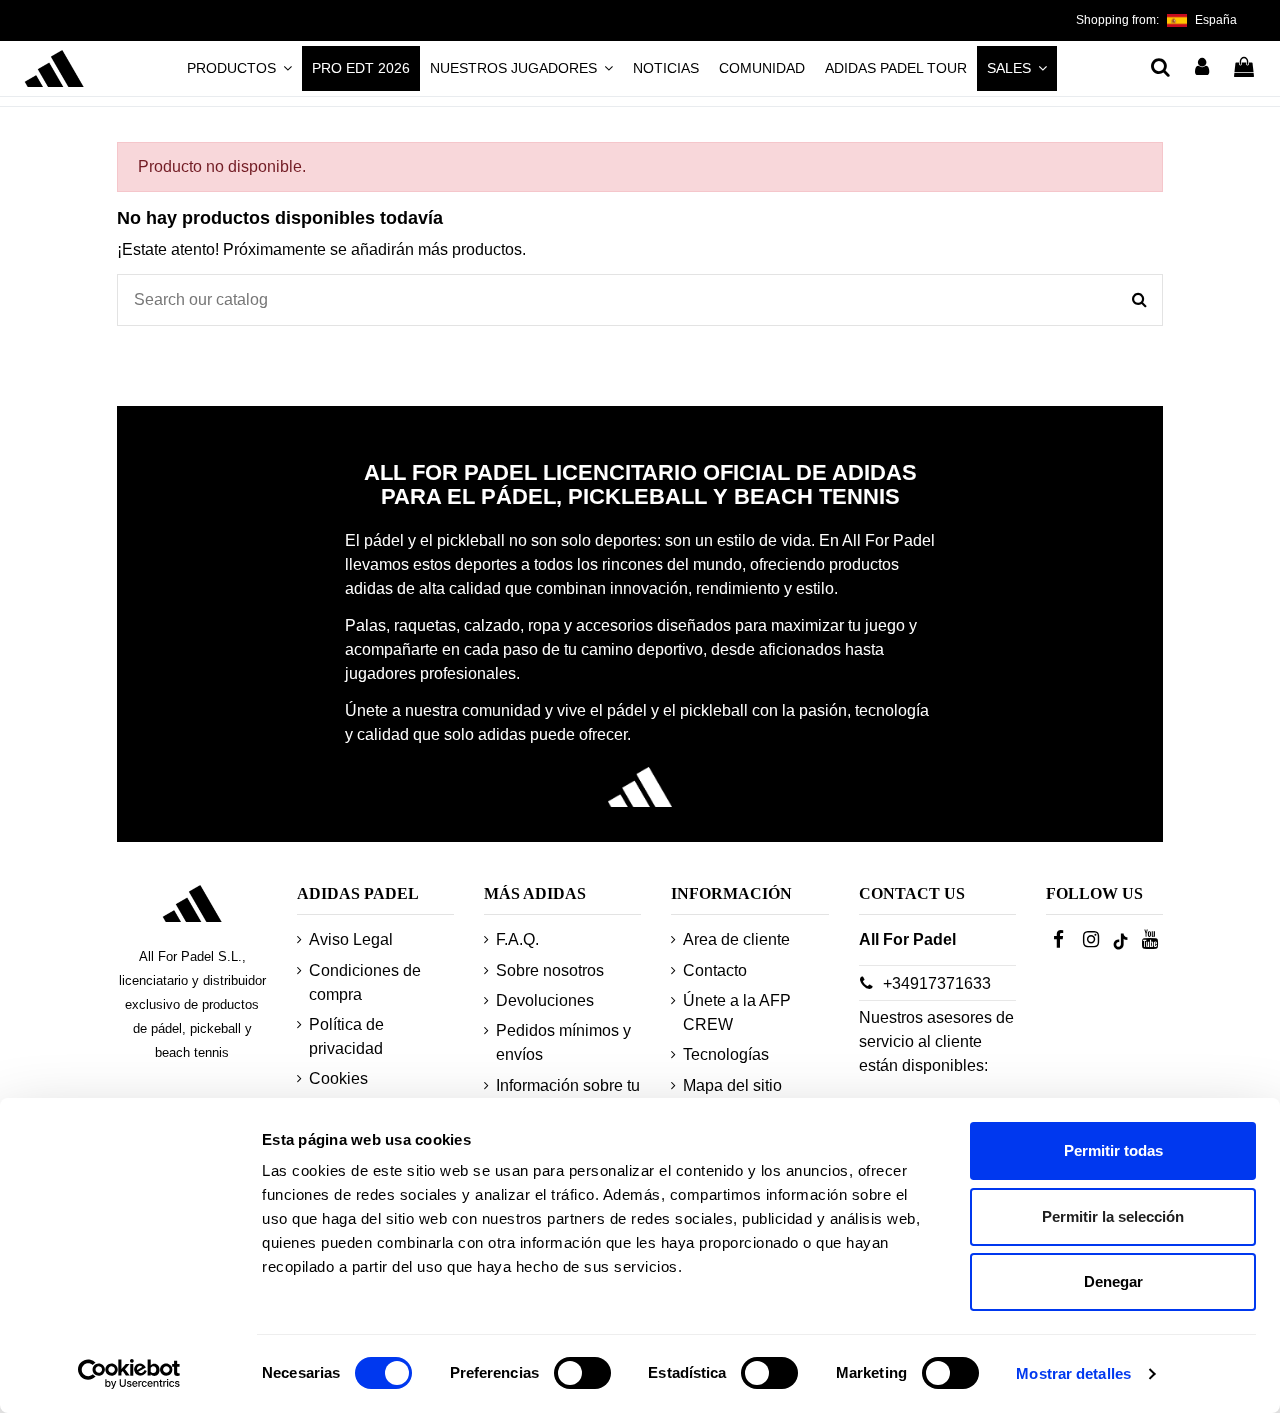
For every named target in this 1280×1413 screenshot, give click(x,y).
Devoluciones (545, 1000)
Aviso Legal (351, 939)
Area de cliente (736, 939)
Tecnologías (726, 1054)
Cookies (338, 1078)
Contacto (715, 970)
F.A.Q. (517, 939)
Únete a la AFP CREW (737, 1012)
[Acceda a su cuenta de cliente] (1203, 69)
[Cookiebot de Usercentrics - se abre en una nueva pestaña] (129, 1374)
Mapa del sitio (732, 1085)
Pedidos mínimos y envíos (563, 1042)
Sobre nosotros (550, 970)
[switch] (582, 1373)
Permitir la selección (1113, 1216)
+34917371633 (937, 983)
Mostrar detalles (1073, 1373)
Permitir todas (1113, 1150)
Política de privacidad (346, 1036)
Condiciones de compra (365, 982)
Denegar (1113, 1281)
